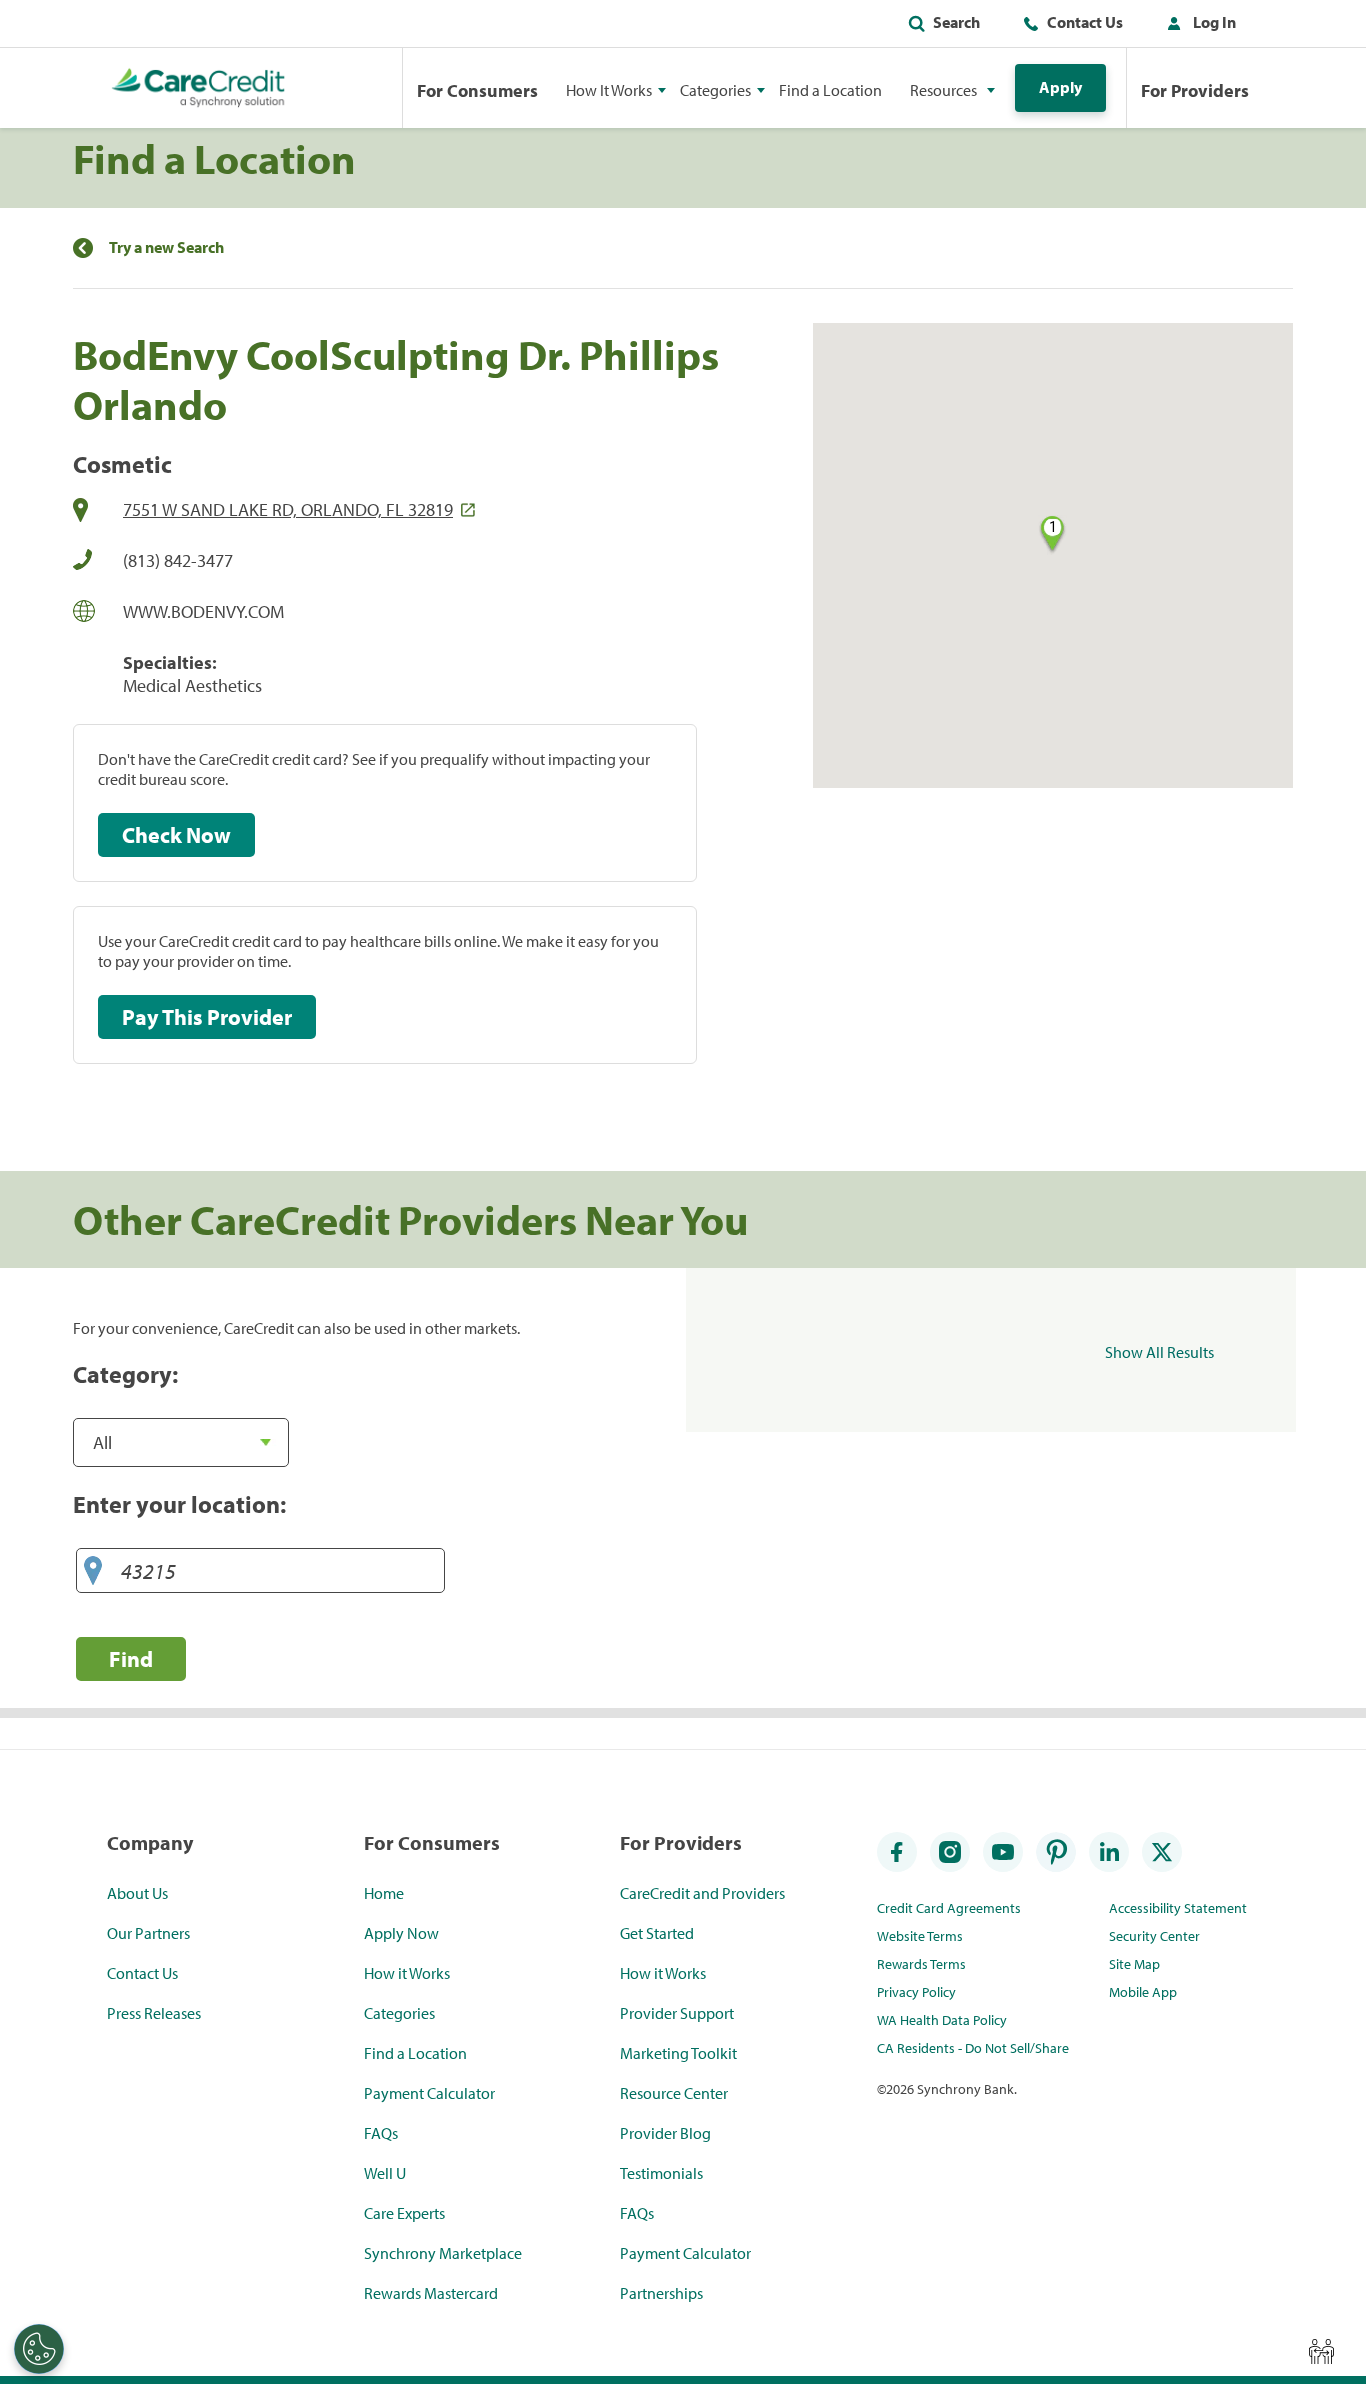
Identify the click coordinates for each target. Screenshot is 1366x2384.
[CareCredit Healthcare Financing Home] (198, 88)
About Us (137, 1893)
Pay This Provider (207, 1017)
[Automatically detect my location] (93, 1571)
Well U (385, 2173)
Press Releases (154, 2013)
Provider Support (677, 2013)
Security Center (1154, 1936)
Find (131, 1658)
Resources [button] (943, 90)
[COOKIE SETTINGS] (39, 2349)
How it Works (407, 1973)
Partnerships (661, 2293)
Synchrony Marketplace (443, 2253)
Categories (399, 2013)
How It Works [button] (609, 90)
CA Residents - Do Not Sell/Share (973, 2048)
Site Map (1134, 1964)
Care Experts (404, 2213)
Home (384, 1893)
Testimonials (661, 2173)
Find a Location (830, 90)
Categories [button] (715, 90)
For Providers (1195, 90)
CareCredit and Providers (702, 1893)
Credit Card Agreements (949, 1908)
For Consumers (477, 90)
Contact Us (1085, 22)
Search (956, 22)
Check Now (176, 835)
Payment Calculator (429, 2093)
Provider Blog (665, 2133)
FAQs (381, 2133)
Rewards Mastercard (431, 2293)
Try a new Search (166, 247)
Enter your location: (179, 1504)
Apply (1060, 87)
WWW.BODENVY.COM (203, 611)
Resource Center (674, 2093)
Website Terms (920, 1936)
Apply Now (401, 1933)
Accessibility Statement (1178, 1908)
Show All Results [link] (1159, 1352)
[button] (1197, 26)
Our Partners (148, 1933)
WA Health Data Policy (942, 2020)
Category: (125, 1374)
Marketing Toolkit (678, 2053)
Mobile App (1143, 1992)
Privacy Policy (916, 1992)
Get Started (657, 1933)
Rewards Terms (921, 1964)
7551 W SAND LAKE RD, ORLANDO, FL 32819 (288, 509)
